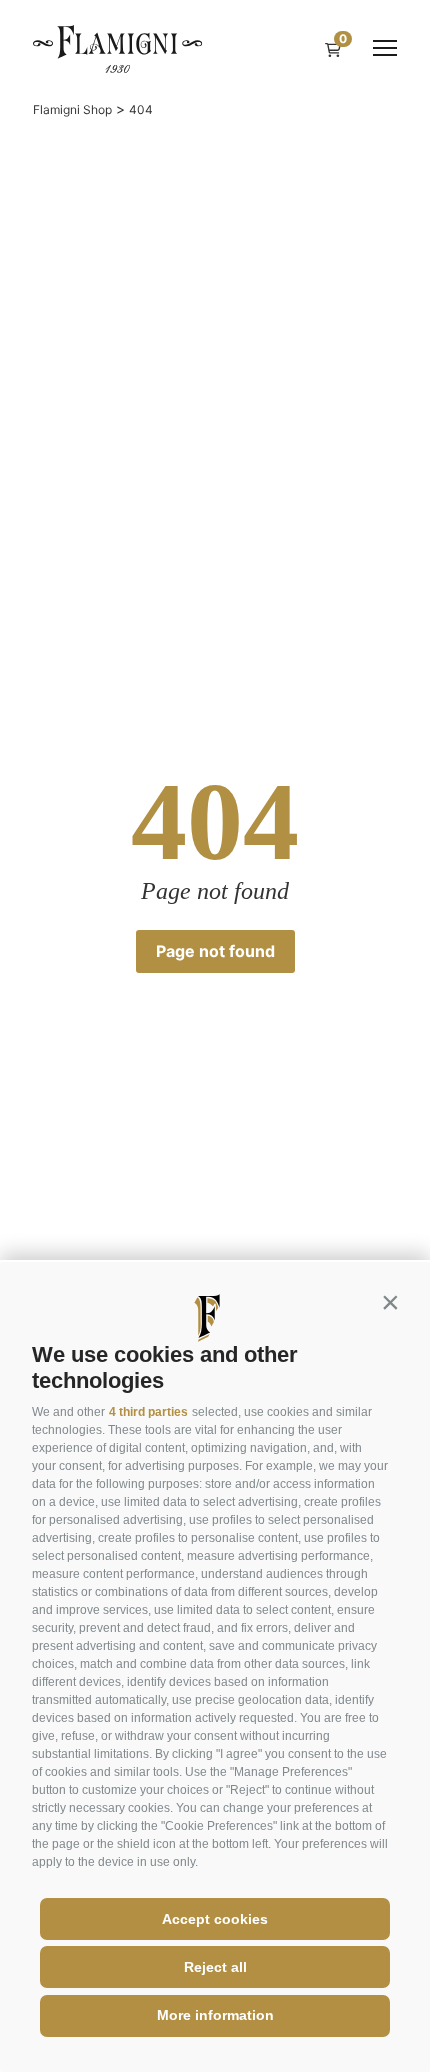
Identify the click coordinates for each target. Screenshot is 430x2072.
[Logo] (118, 48)
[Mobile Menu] (385, 48)
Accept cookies (215, 1919)
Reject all (215, 1967)
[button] (390, 1302)
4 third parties (148, 1412)
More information (215, 2015)
